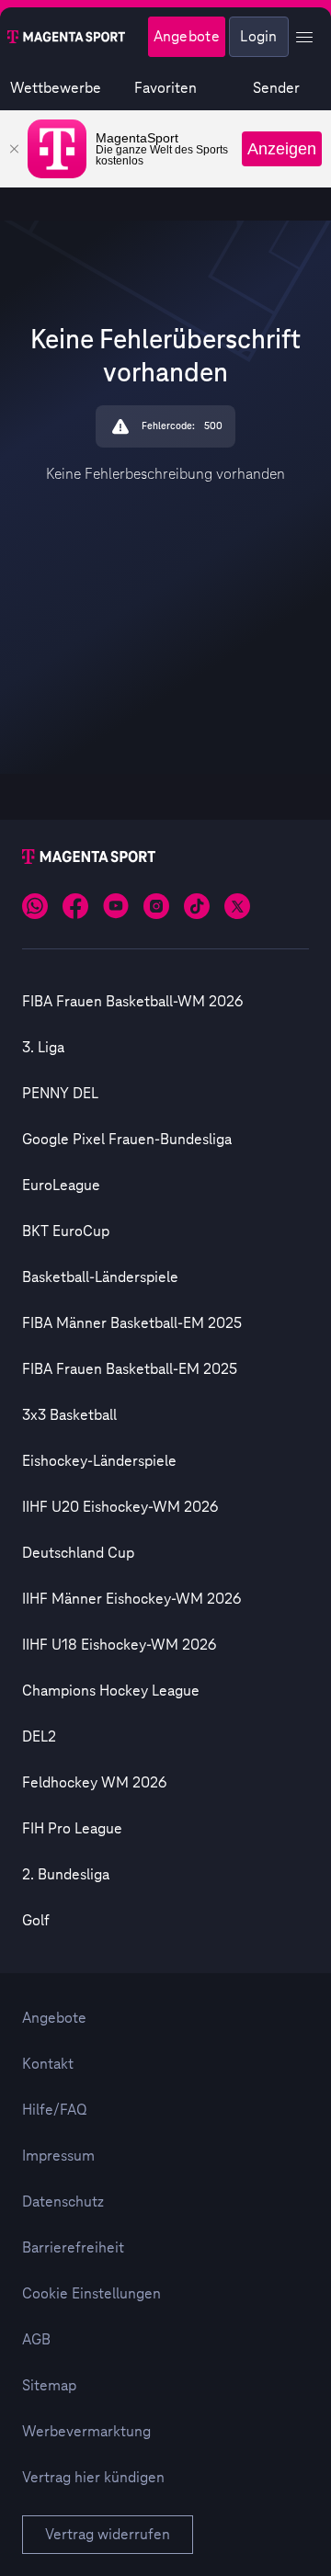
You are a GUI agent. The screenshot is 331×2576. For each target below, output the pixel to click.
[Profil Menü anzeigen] (304, 37)
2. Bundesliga (66, 1875)
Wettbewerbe (56, 88)
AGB (36, 2340)
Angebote (187, 37)
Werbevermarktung (86, 2432)
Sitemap (49, 2386)
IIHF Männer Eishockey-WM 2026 (131, 1599)
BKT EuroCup (66, 1231)
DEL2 (39, 1737)
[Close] (14, 149)
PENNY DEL (60, 1094)
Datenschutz (63, 2202)
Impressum (58, 2156)
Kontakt (48, 2064)
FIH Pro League (72, 1829)
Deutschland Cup (78, 1553)
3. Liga (43, 1048)
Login (259, 37)
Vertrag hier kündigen (93, 2478)
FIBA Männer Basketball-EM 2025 (132, 1323)
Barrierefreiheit (73, 2248)
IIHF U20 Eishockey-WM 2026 (120, 1507)
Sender (276, 88)
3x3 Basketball (69, 1415)
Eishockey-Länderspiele (99, 1461)
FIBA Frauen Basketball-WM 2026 (132, 1002)
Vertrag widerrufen (108, 2535)
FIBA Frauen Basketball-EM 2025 (130, 1369)
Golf (36, 1921)
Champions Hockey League (111, 1691)
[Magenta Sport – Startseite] (66, 37)
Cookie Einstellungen (91, 2294)
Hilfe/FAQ (55, 2110)
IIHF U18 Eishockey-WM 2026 (119, 1645)
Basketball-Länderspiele (100, 1277)
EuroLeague (61, 1186)
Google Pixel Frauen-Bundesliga (127, 1140)
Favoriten (165, 88)
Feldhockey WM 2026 (94, 1783)
